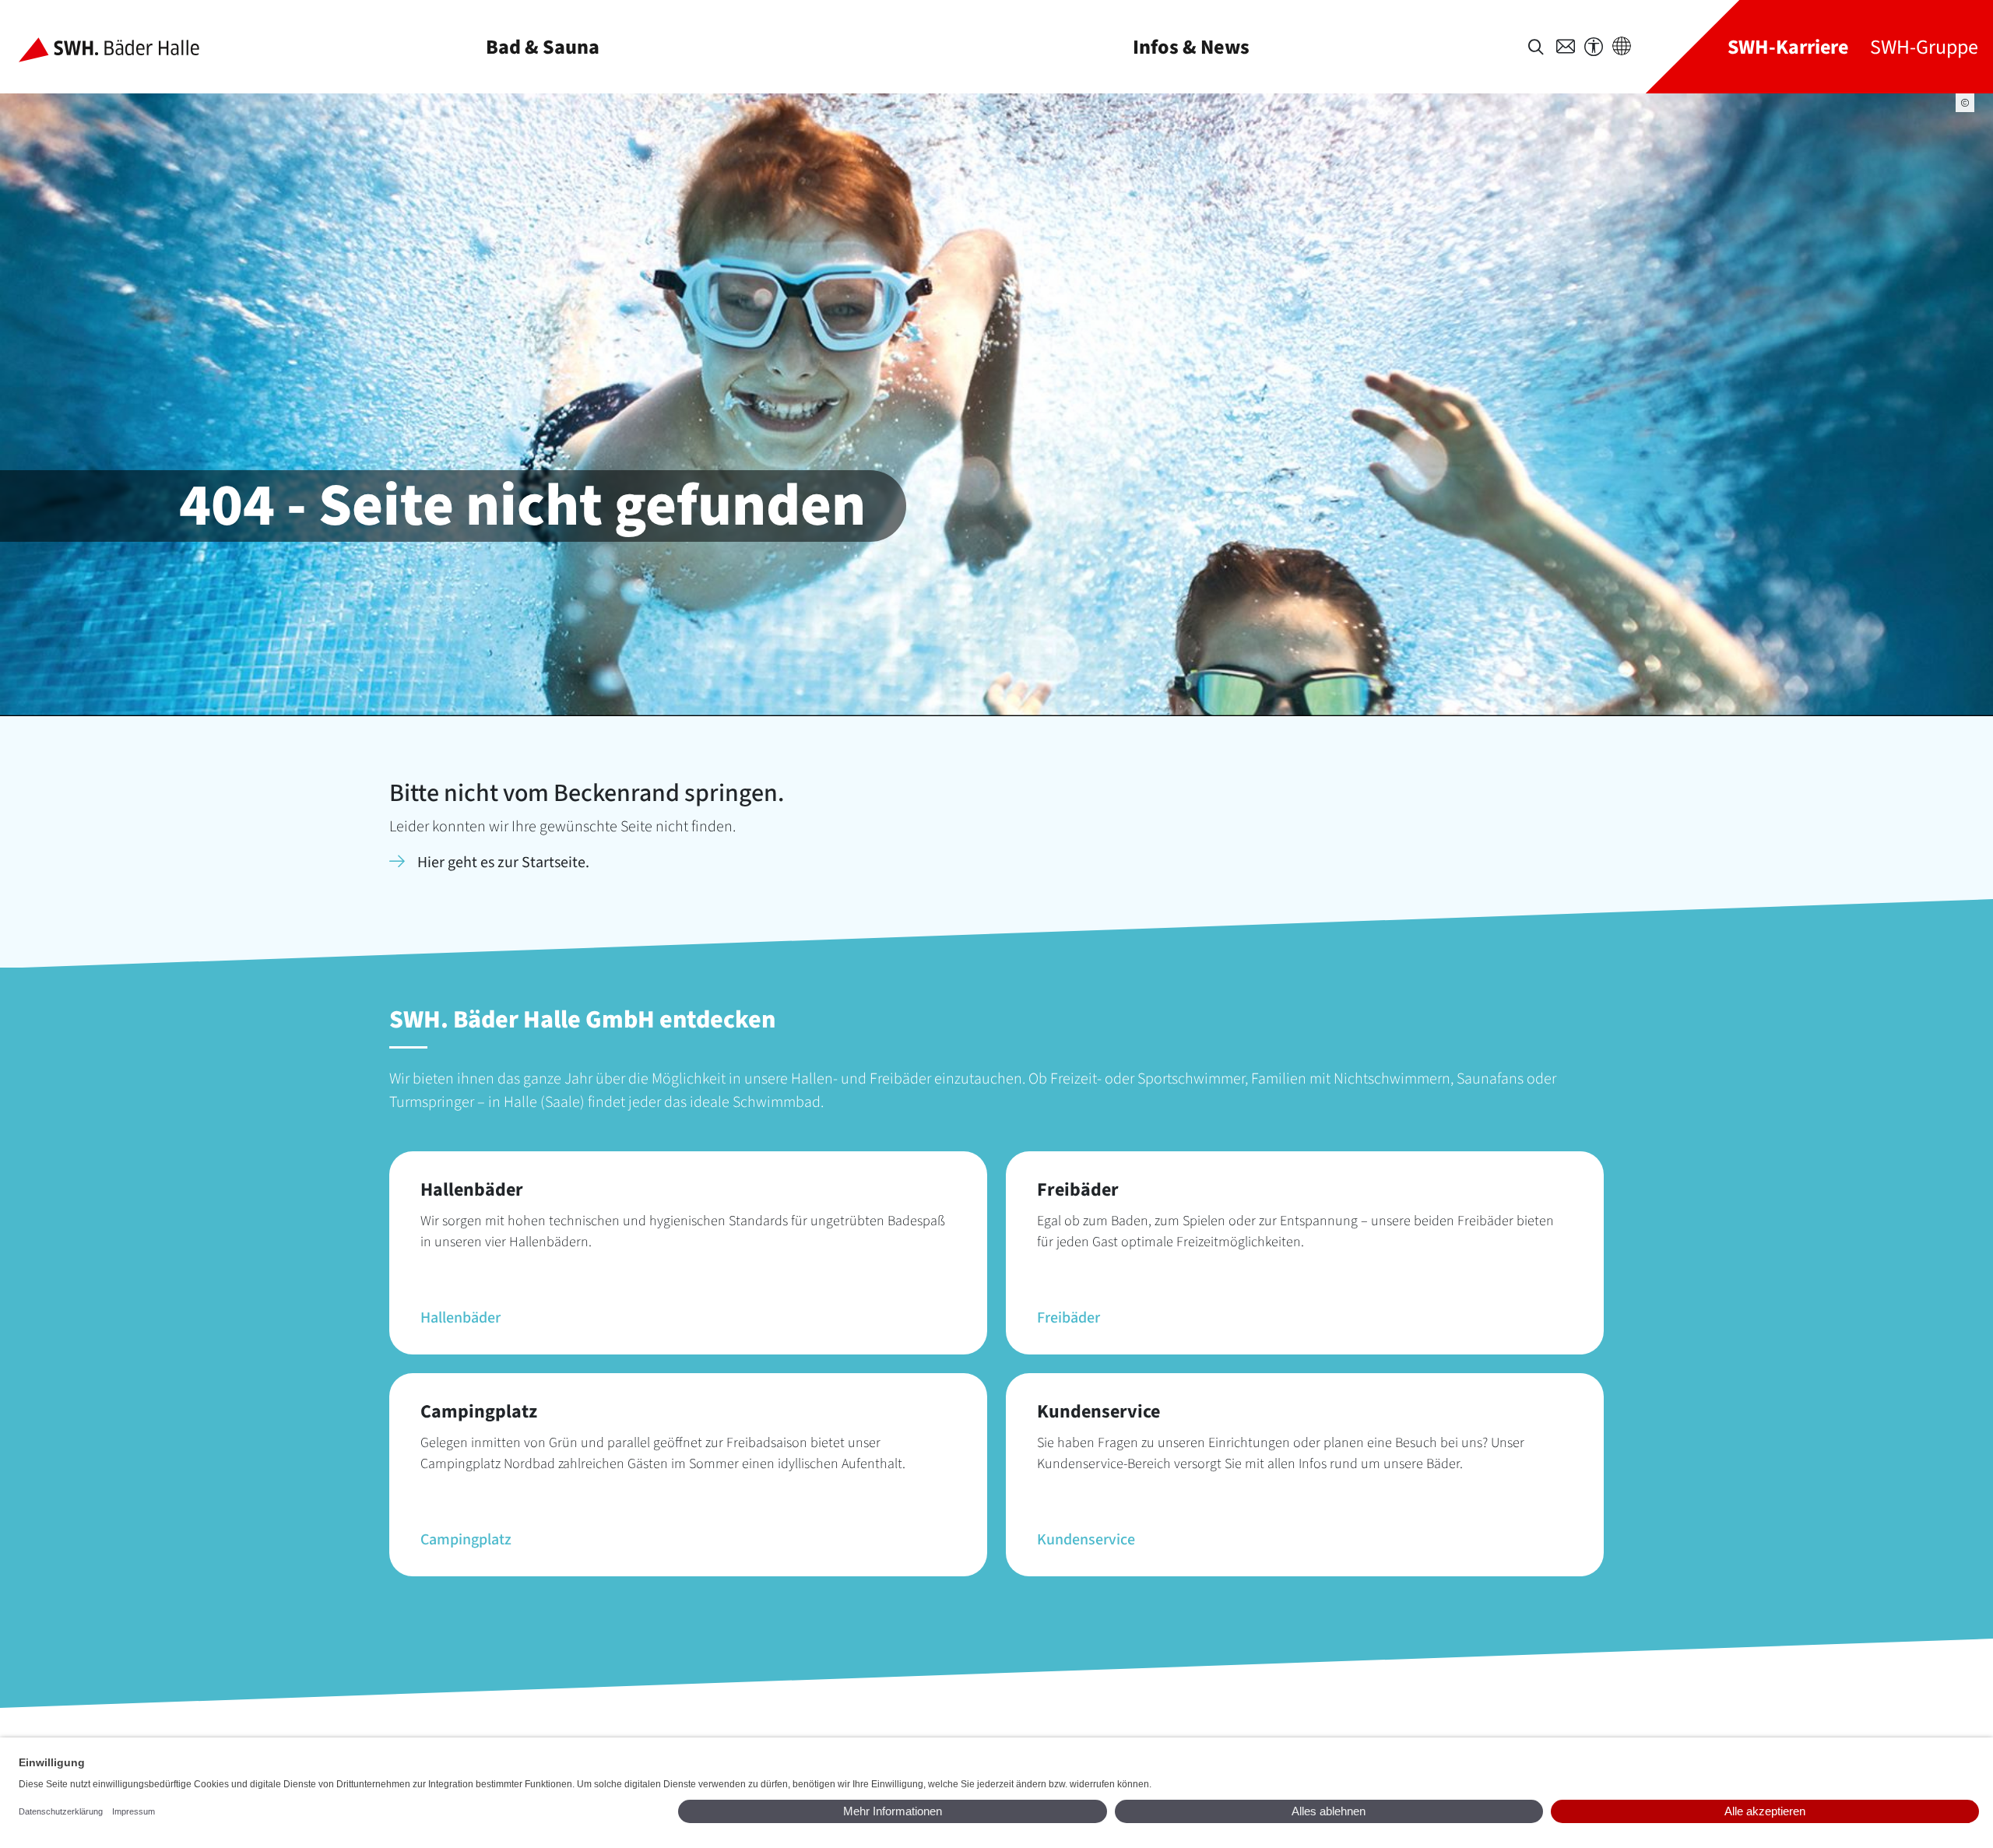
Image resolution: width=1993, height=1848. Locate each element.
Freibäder (1069, 1318)
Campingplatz (466, 1540)
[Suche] (1536, 47)
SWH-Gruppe (1924, 47)
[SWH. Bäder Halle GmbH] (121, 47)
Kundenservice (1086, 1540)
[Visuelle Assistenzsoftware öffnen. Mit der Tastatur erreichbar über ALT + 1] (1594, 47)
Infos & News (1191, 47)
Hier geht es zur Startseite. (503, 863)
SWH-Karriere (1788, 47)
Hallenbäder (460, 1318)
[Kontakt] (1566, 47)
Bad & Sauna (543, 47)
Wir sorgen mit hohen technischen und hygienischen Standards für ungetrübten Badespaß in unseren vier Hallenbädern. (683, 1231)
